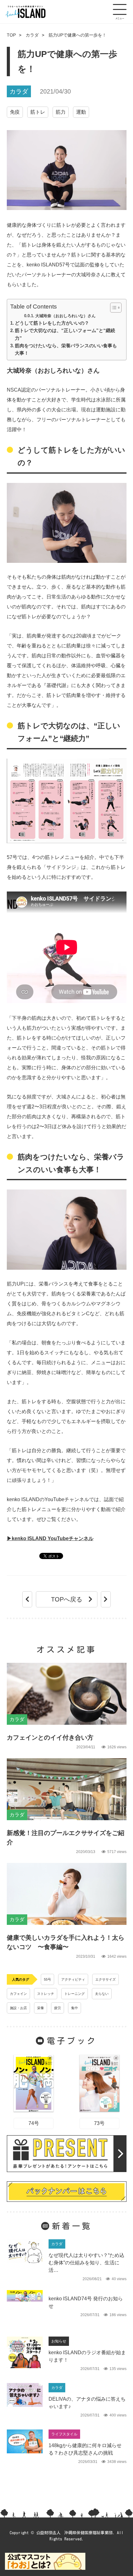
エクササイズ (105, 1979)
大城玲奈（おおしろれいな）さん (65, 316)
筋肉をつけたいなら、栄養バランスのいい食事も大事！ (66, 349)
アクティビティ (73, 1979)
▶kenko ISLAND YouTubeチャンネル (50, 1538)
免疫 (15, 112)
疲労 (58, 2008)
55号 (47, 1979)
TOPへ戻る (67, 1599)
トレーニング (75, 1994)
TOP (11, 35)
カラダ (32, 35)
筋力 (61, 112)
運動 (81, 112)
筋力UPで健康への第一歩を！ (77, 35)
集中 (75, 2008)
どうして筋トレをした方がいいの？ (52, 323)
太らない (102, 1994)
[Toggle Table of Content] (113, 308)
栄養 (41, 2008)
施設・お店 (18, 2008)
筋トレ (38, 112)
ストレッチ (46, 1994)
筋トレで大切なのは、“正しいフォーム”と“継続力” (65, 334)
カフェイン (18, 1994)
